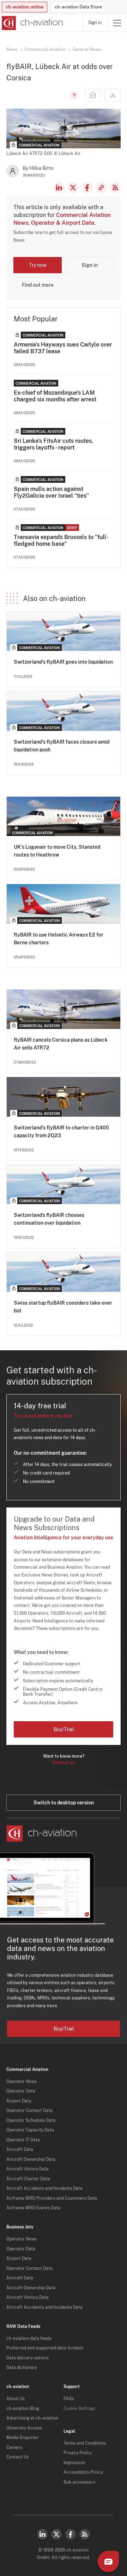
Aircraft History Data (28, 2169)
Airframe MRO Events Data (33, 2208)
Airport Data (19, 2101)
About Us (16, 2399)
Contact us (64, 1763)
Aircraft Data (20, 2149)
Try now (38, 265)
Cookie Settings (79, 2409)
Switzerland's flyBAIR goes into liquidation (63, 662)
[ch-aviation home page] (32, 23)
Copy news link (101, 188)
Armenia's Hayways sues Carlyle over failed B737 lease (63, 348)
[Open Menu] (117, 23)
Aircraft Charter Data (28, 2179)
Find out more (38, 285)
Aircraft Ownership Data (31, 2159)
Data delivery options (28, 2358)
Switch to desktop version (64, 1803)
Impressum (74, 2463)
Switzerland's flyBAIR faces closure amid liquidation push (62, 746)
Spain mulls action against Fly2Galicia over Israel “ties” (51, 492)
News (12, 50)
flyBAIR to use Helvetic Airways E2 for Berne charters (59, 939)
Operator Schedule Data (31, 2120)
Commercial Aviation (45, 50)
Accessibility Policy (83, 2472)
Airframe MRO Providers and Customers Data (52, 2198)
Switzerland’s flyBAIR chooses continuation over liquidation (49, 1219)
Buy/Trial (64, 1729)
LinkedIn (59, 188)
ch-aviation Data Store (78, 7)
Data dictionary (22, 2368)
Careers (14, 2448)
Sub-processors (79, 2482)
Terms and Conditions (85, 2443)
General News (87, 50)
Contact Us (17, 2457)
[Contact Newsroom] (93, 95)
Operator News (22, 2082)
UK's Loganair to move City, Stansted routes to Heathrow (57, 851)
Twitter (56, 2534)
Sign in (95, 23)
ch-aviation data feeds (29, 2339)
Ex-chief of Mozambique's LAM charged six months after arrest (55, 396)
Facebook (87, 188)
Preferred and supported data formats (45, 2348)
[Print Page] (113, 95)
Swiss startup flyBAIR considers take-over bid (63, 1307)
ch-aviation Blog (23, 2409)
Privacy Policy (78, 2453)
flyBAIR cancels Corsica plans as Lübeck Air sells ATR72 (61, 1044)
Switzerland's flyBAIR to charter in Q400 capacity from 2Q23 (61, 1132)
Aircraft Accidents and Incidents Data (44, 2188)
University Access (24, 2428)
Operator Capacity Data (30, 2130)
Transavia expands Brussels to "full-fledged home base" (61, 540)
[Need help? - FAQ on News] (73, 95)
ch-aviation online (25, 7)
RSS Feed (115, 188)
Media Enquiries (22, 2438)
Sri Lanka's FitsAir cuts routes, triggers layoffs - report (53, 444)
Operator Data (21, 2091)
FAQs (69, 2399)
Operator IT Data (23, 2140)
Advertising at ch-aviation (32, 2418)
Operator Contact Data (29, 2111)
